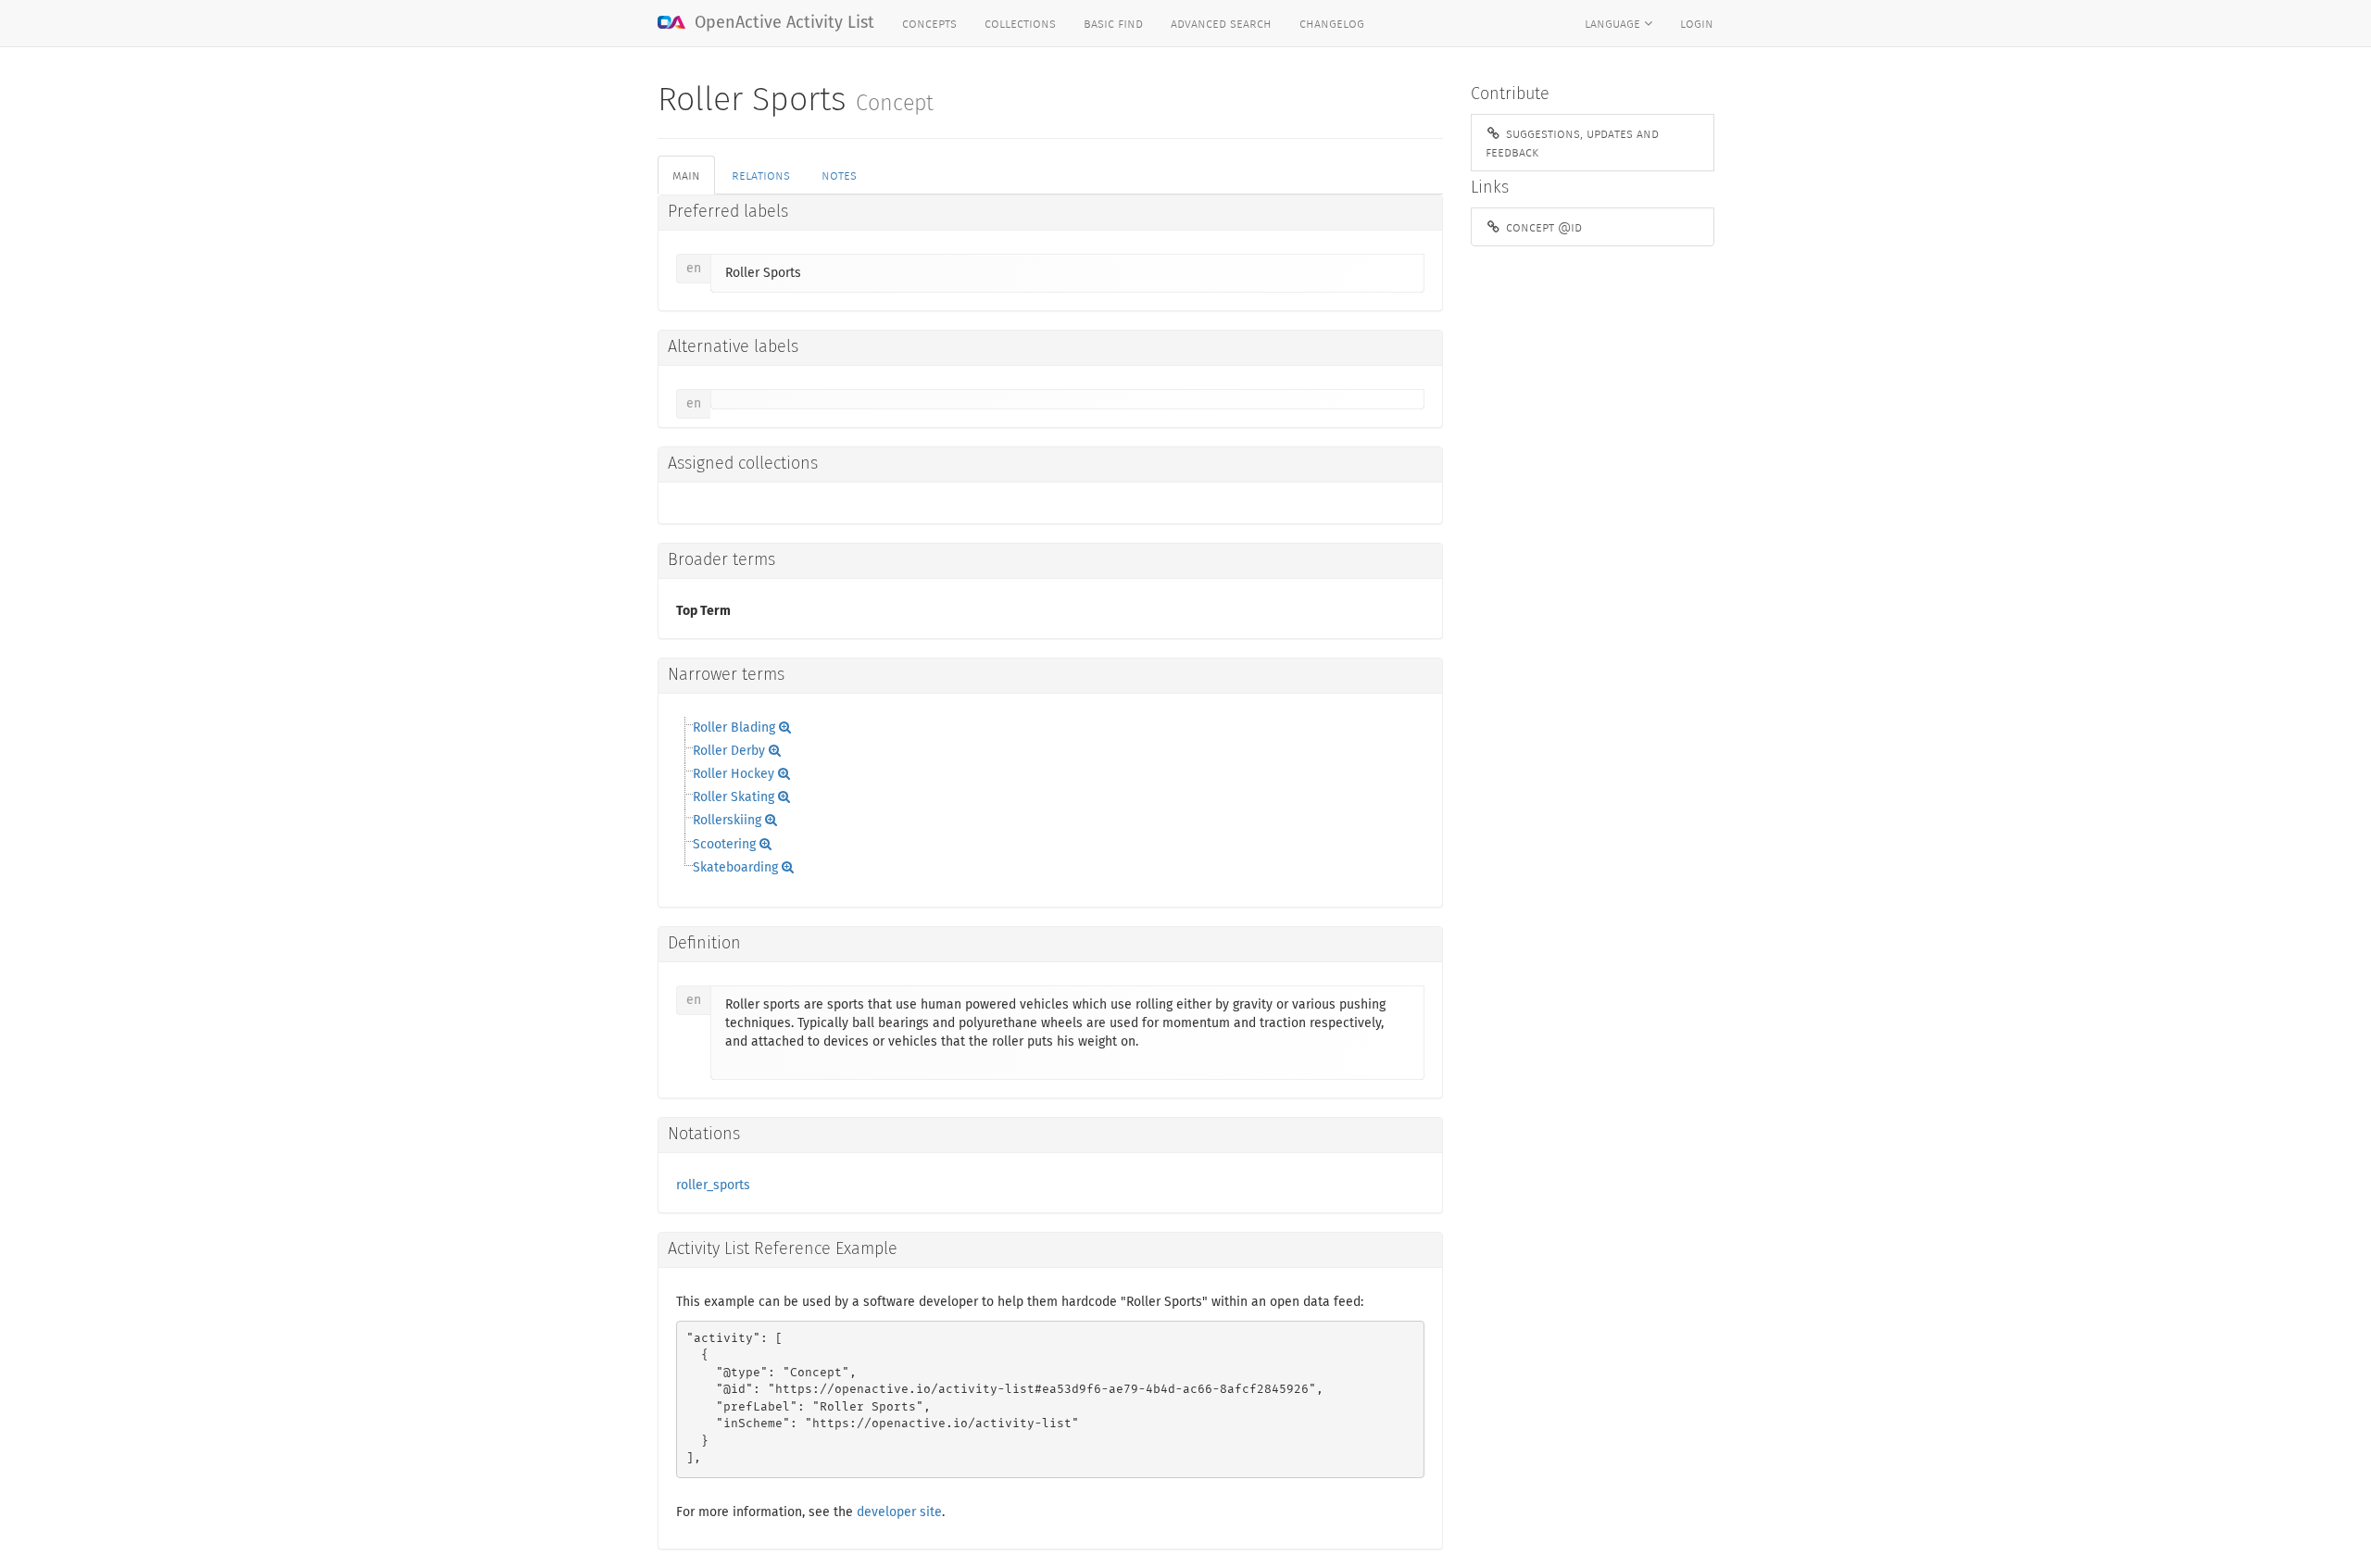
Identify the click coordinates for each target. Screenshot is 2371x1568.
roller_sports (713, 1185)
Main (686, 175)
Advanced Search (1221, 23)
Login (1697, 23)
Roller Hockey (734, 774)
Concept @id (1542, 227)
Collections (1020, 23)
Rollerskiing (727, 821)
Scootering (724, 845)
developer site (899, 1512)
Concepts (929, 23)
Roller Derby (729, 751)
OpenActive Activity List (782, 23)
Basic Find (1113, 23)
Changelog (1332, 23)
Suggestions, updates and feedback (1572, 143)
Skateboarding (735, 868)
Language (1614, 23)
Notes (839, 175)
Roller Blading (734, 728)
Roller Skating (734, 797)
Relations (761, 175)
